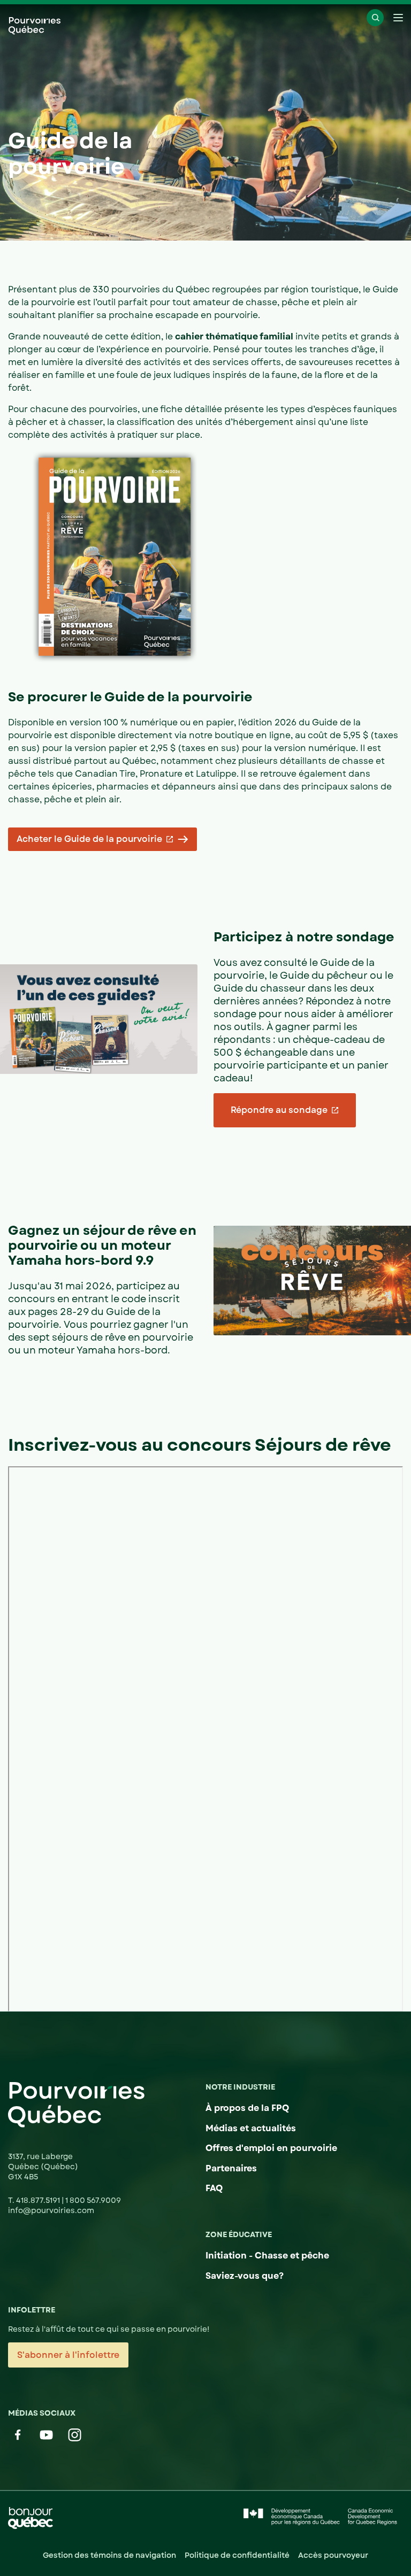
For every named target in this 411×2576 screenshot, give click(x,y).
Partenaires (231, 2168)
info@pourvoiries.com (51, 2210)
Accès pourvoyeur (333, 2555)
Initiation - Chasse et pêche (267, 2256)
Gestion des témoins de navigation (109, 2555)
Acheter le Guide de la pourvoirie (89, 839)
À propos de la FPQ (247, 2108)
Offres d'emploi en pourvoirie (271, 2148)
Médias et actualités (251, 2128)
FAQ (214, 2188)
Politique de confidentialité (237, 2555)
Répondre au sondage (279, 1110)
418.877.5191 (39, 2200)
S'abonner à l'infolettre (68, 2355)
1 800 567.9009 (93, 2200)
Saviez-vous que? (245, 2276)
